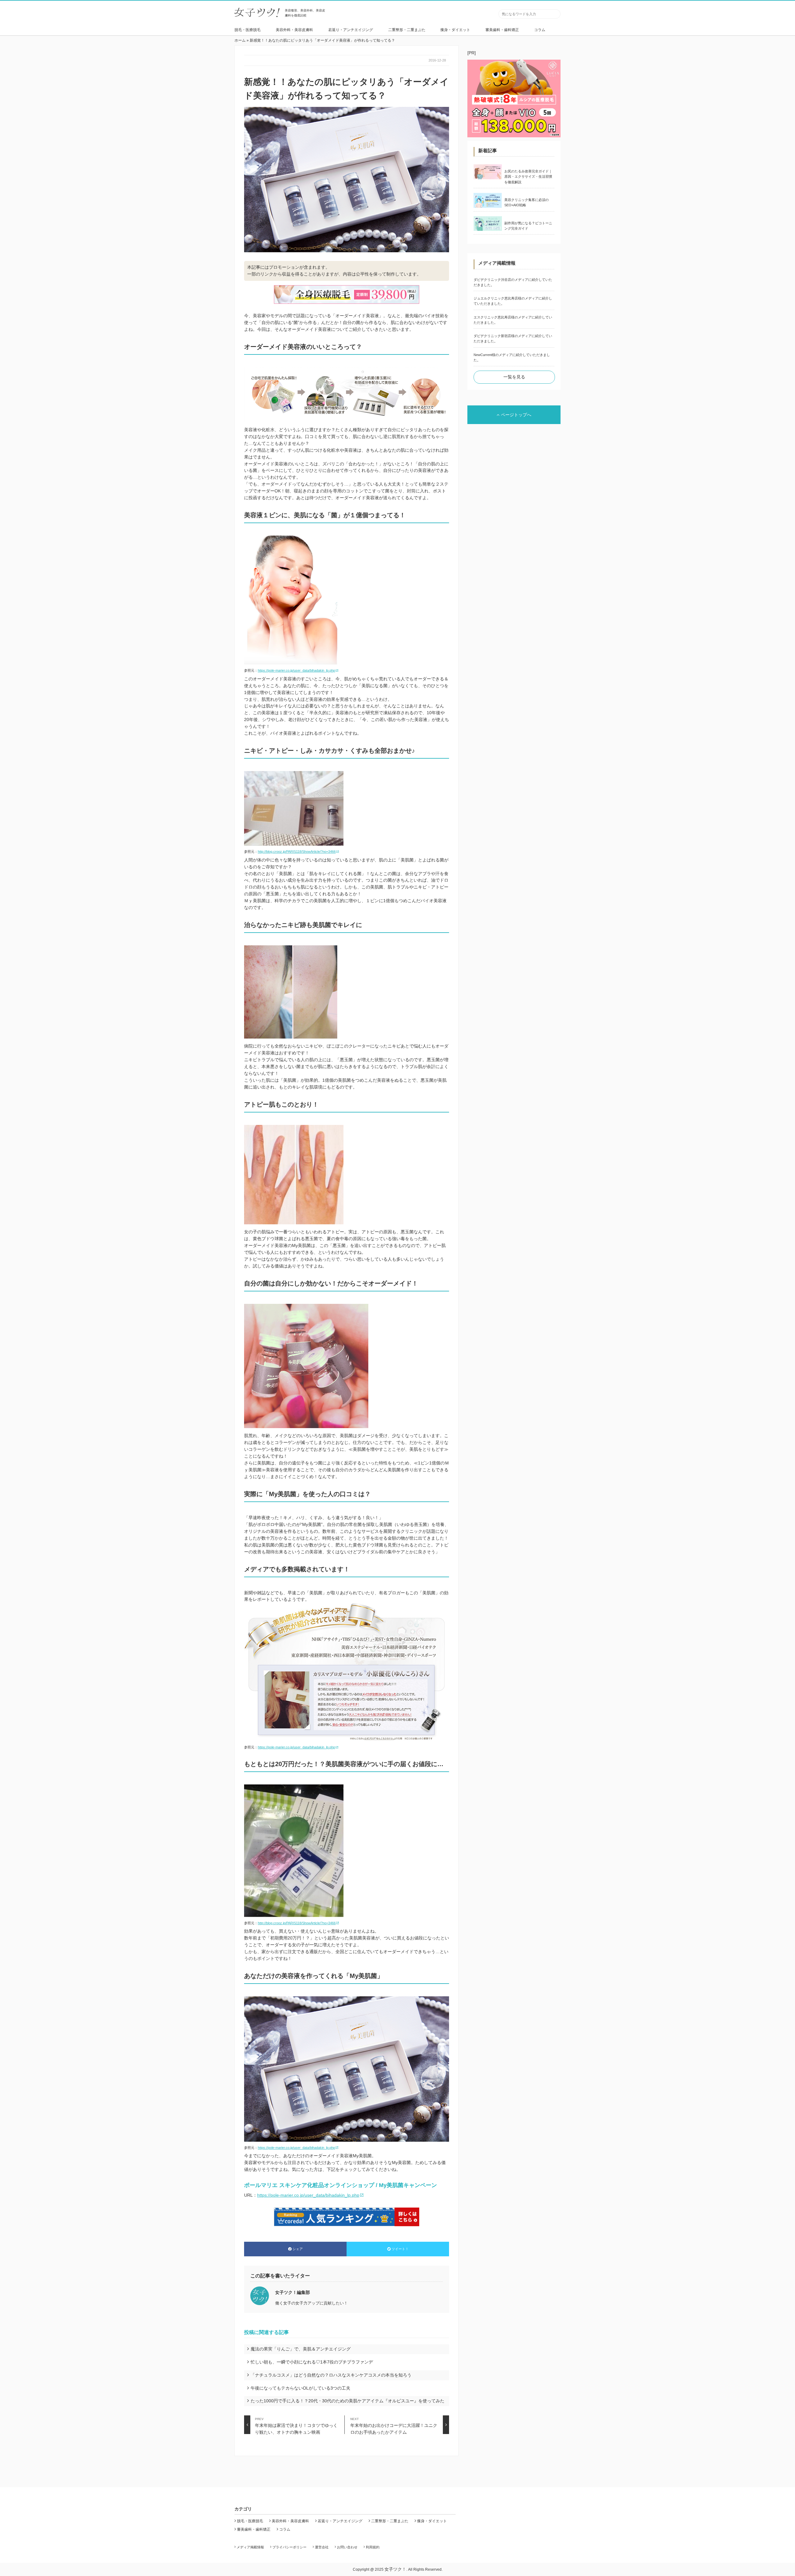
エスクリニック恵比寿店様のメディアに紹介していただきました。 (513, 320)
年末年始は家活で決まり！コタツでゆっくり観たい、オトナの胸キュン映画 (296, 2426)
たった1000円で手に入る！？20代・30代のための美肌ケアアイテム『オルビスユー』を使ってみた (348, 2401)
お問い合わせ (347, 2547)
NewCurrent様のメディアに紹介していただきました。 (512, 357)
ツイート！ (400, 2249)
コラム (540, 30)
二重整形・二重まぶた (407, 30)
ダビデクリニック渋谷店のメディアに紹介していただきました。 (513, 282)
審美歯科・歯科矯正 (502, 30)
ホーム (240, 40)
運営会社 (322, 2547)
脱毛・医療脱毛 (248, 30)
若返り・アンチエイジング (351, 30)
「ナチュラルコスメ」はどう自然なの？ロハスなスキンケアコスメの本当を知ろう (331, 2375)
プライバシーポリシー (289, 2547)
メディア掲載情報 (250, 2547)
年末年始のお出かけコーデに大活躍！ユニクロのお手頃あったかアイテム (394, 2426)
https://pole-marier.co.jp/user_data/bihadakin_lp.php (296, 670)
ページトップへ (516, 415)
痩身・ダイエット (455, 30)
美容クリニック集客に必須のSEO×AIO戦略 (527, 202)
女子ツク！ (395, 2569)
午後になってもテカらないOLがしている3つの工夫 (300, 2388)
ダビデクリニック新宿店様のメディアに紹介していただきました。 (513, 338)
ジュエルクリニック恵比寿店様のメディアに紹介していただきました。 (513, 301)
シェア (298, 2249)
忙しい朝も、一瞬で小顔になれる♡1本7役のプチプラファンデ (312, 2362)
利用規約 (373, 2547)
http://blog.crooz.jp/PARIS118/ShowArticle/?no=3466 (297, 852)
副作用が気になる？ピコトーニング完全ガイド (528, 226)
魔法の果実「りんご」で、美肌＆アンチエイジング (301, 2349)
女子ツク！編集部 (293, 2292)
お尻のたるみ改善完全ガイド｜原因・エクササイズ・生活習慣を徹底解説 (528, 177)
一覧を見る (514, 377)
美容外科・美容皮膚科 (294, 30)
